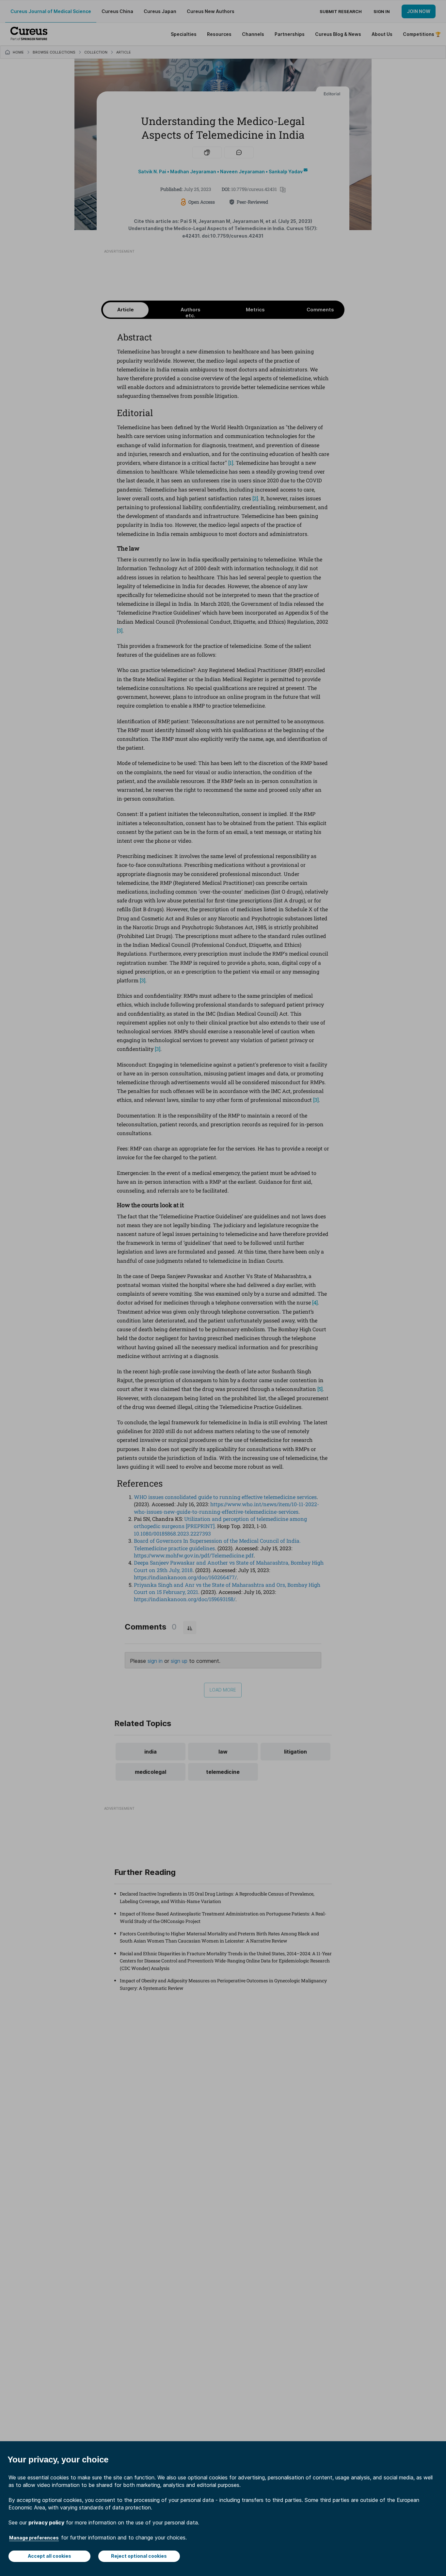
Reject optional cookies (139, 2556)
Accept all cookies (49, 2556)
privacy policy (46, 2522)
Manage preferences (34, 2538)
